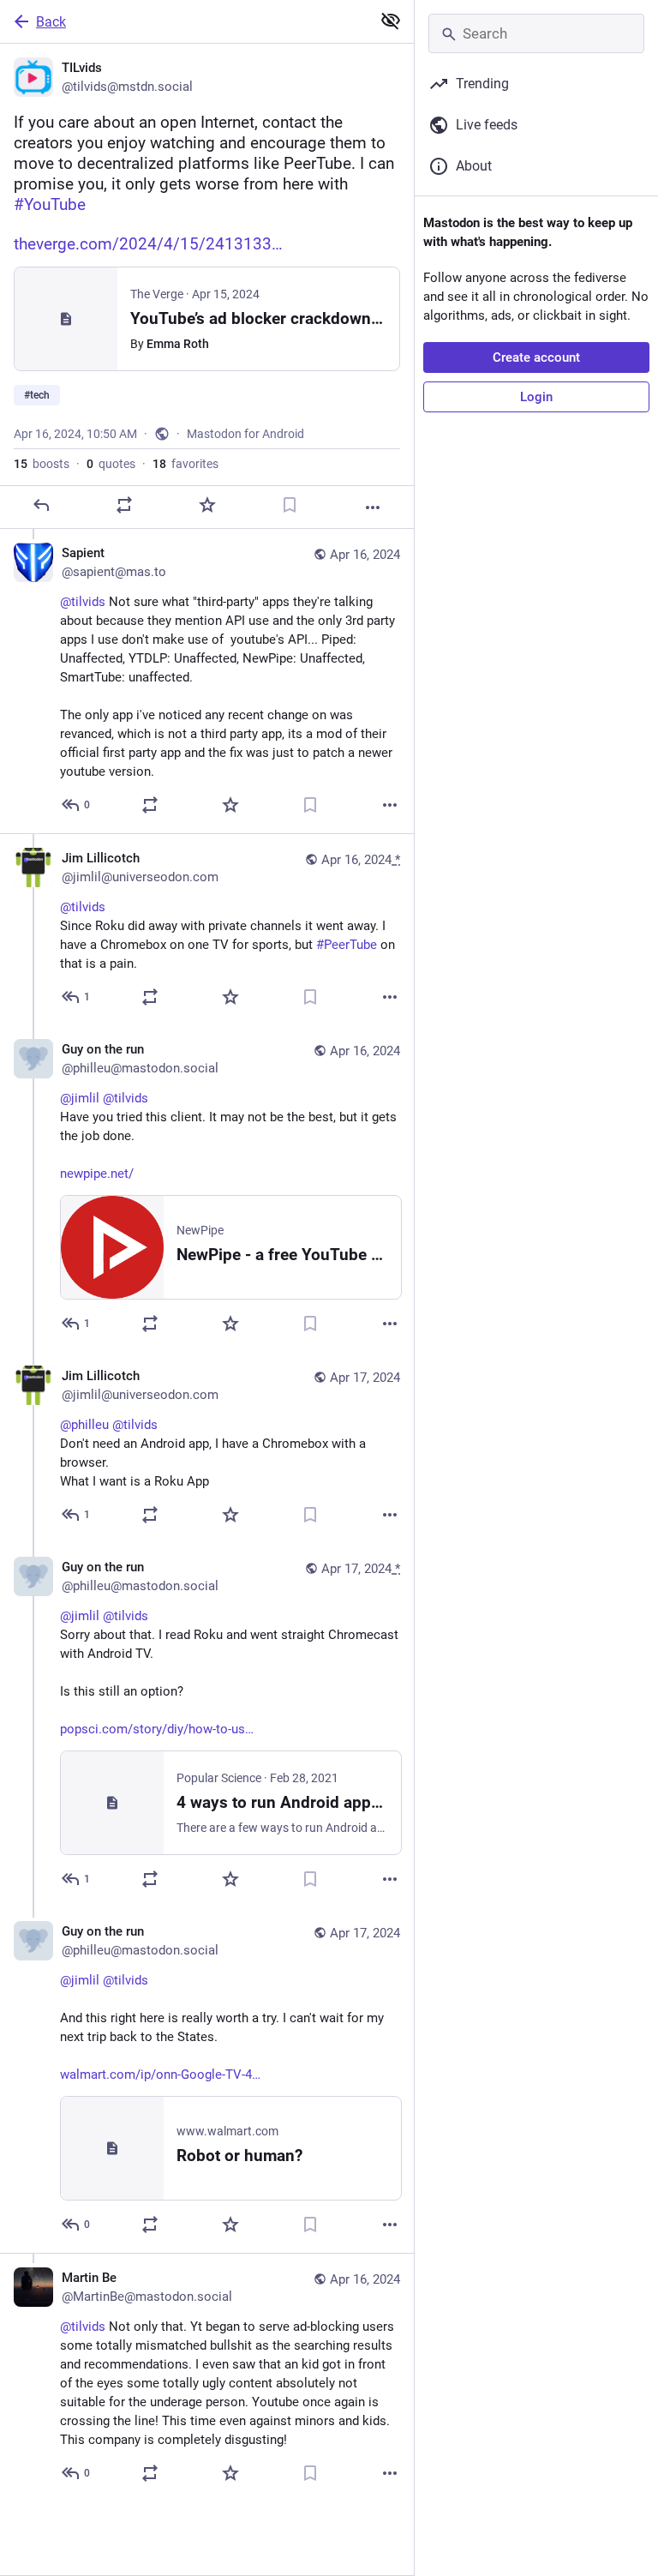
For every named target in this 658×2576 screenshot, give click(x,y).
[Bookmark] (290, 505)
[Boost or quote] (124, 505)
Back (51, 22)
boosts (42, 464)
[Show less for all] (391, 21)
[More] (373, 507)
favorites (185, 464)
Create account (536, 357)
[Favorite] (207, 505)
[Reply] (41, 505)
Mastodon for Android (245, 434)
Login (536, 397)
